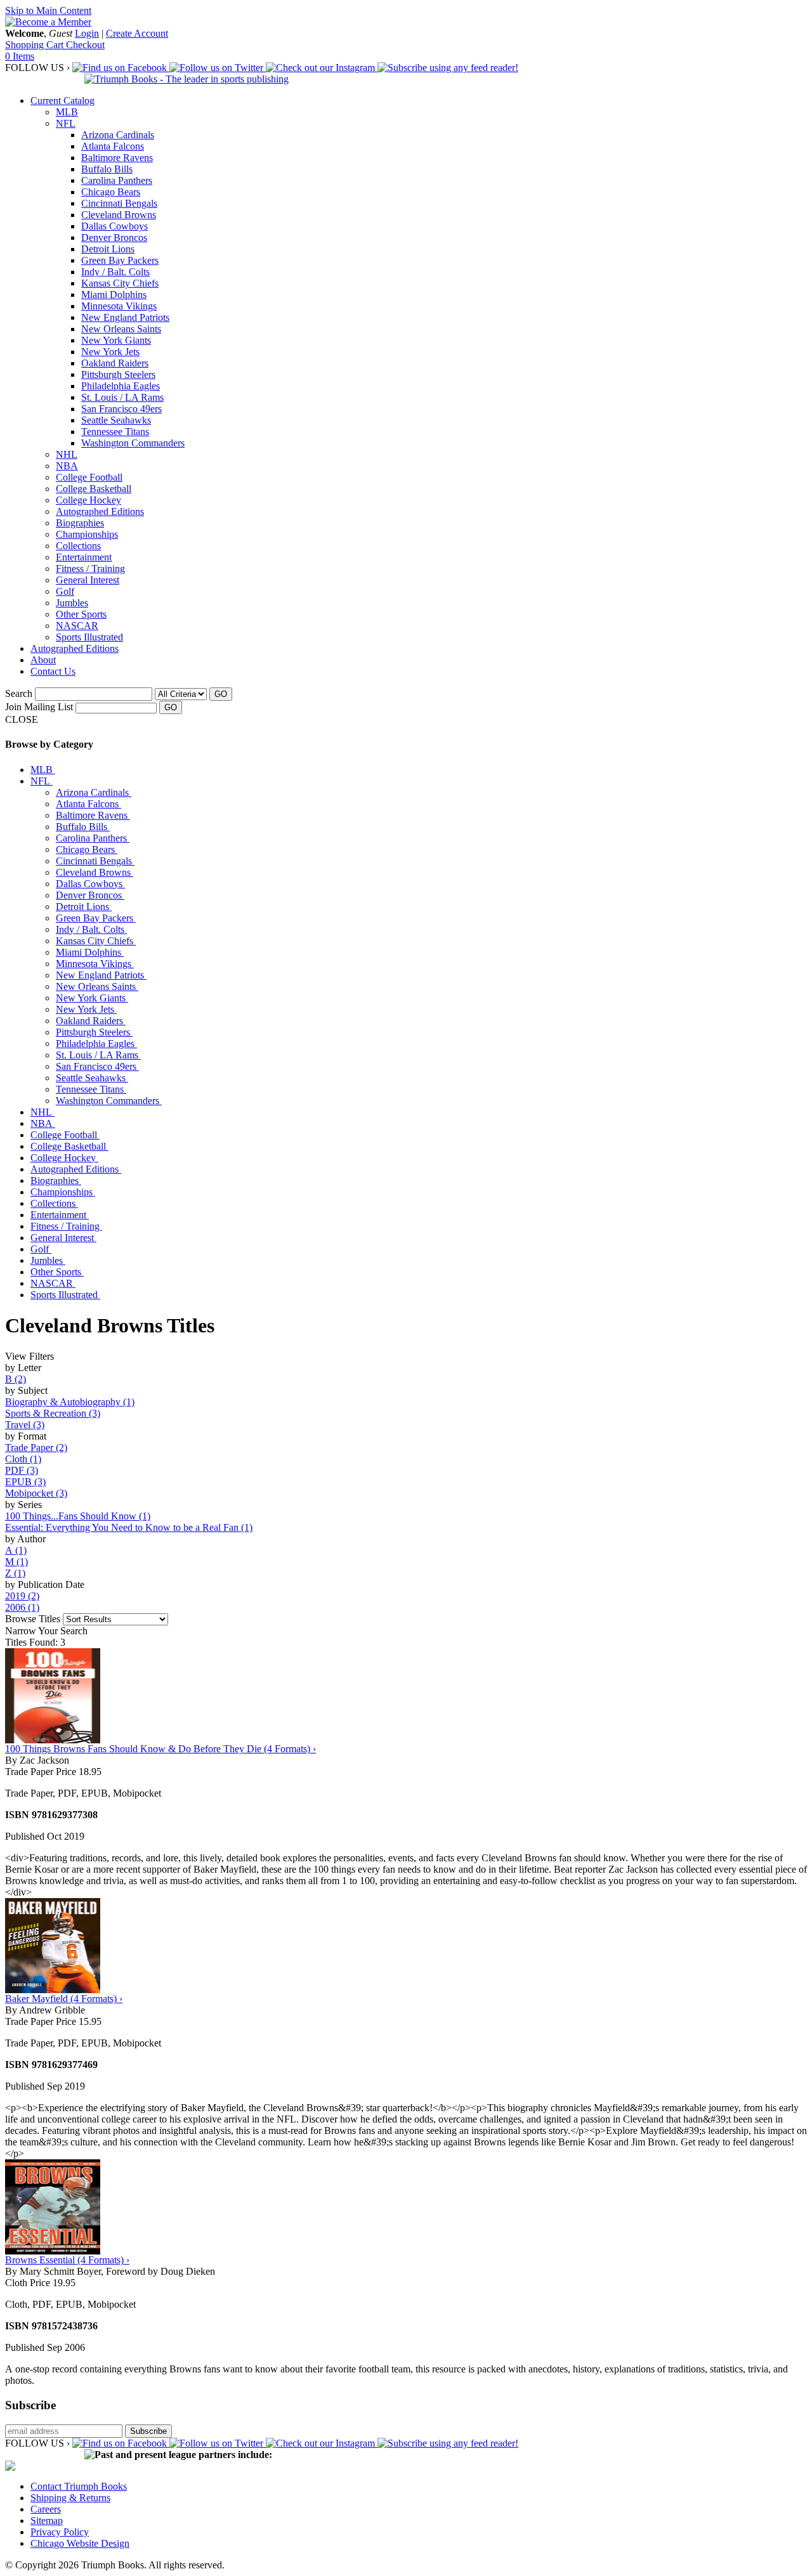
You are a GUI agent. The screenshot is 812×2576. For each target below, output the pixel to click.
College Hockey (88, 500)
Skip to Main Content (48, 10)
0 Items (20, 56)
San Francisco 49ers (121, 409)
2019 (22, 1596)
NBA (67, 466)
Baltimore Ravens (117, 158)
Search (19, 693)
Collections (78, 546)
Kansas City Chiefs (120, 283)
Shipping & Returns (70, 2498)
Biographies (80, 523)
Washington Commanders (133, 443)
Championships (87, 534)
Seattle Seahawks (116, 420)
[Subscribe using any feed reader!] (448, 68)
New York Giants (116, 340)
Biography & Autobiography (70, 1402)
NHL (67, 454)
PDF (22, 1470)
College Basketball (94, 489)
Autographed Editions (100, 511)
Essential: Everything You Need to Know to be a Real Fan (129, 1527)
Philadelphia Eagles (121, 386)
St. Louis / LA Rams (122, 397)
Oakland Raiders (115, 363)
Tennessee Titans (115, 432)
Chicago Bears (111, 192)
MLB (67, 112)
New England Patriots (125, 317)
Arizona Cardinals (118, 135)
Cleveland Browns (119, 215)
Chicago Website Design (80, 2543)
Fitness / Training (90, 569)
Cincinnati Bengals (119, 203)
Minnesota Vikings (119, 306)
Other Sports (81, 614)
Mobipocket (36, 1493)
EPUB (25, 1482)
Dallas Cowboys (115, 226)
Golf (65, 591)
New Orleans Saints (121, 329)
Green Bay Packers (120, 260)
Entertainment (84, 557)
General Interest (88, 580)
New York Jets (110, 352)
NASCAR (77, 626)
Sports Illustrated (89, 637)
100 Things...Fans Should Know (78, 1516)
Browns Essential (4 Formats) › (67, 2260)
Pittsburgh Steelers (118, 374)
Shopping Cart (36, 45)
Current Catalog (62, 101)
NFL (66, 123)
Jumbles (72, 603)
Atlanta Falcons (113, 146)
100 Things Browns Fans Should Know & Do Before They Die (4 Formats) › (160, 1749)
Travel (25, 1425)
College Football (89, 477)
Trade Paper (36, 1447)
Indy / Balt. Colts (115, 272)
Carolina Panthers (117, 180)
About (43, 660)
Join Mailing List (39, 707)
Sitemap (47, 2521)
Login (87, 33)
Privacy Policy (60, 2532)
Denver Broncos (114, 237)
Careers (46, 2509)
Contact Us (53, 671)
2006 (22, 1607)
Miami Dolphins (114, 295)
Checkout (85, 45)
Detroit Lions (108, 249)
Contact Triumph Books (79, 2486)
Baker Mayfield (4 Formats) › (64, 1999)
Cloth (23, 1459)
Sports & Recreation (53, 1413)
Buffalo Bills (107, 169)
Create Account (137, 33)
